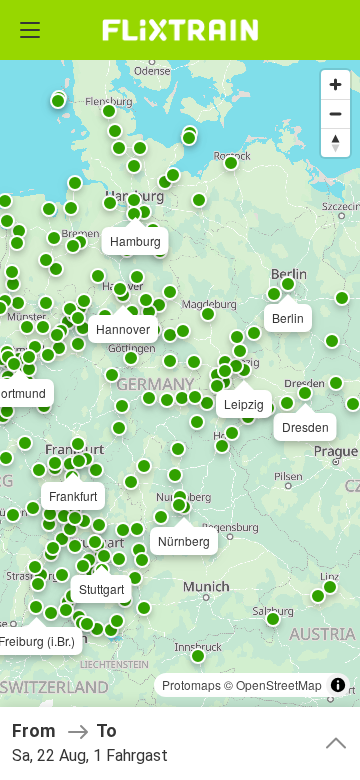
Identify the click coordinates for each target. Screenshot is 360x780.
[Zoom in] (335, 84)
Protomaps (191, 684)
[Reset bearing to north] (335, 142)
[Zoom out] (335, 113)
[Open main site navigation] (30, 30)
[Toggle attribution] (338, 685)
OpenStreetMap (279, 684)
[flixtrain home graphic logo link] (179, 30)
